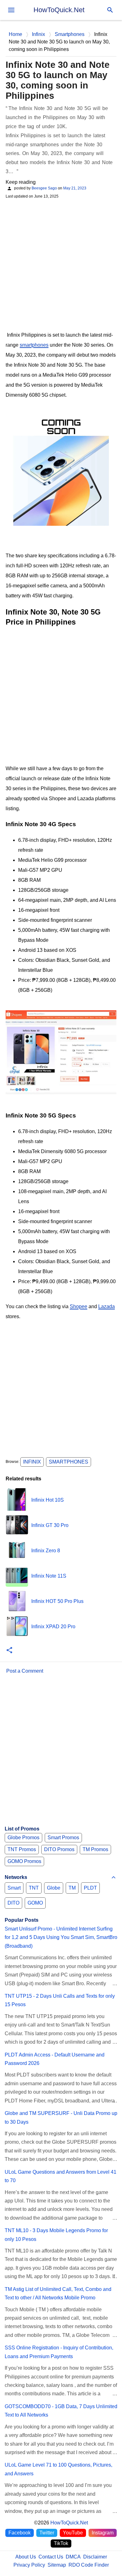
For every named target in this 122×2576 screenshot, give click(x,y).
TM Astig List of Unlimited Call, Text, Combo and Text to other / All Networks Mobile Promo (58, 2293)
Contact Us (51, 2557)
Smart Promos (63, 1838)
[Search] (110, 10)
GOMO (35, 1903)
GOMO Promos (24, 1861)
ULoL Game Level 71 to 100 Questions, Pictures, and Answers (58, 2469)
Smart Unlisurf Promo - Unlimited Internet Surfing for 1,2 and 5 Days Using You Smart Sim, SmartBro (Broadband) (61, 1937)
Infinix (32, 1462)
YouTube (73, 2533)
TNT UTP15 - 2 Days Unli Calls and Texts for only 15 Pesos (60, 2000)
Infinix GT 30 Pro (50, 1525)
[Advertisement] (61, 264)
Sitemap (57, 2565)
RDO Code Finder (89, 2565)
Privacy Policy (29, 2565)
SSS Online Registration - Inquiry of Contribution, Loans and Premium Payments (59, 2352)
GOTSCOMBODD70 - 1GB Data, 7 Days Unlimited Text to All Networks (61, 2411)
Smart (14, 1888)
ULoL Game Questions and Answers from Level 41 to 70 (61, 2176)
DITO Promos (59, 1849)
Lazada (107, 1306)
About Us (26, 2557)
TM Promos (95, 1849)
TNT (34, 1888)
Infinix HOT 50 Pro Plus (57, 1601)
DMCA (73, 2557)
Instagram (103, 2533)
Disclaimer (95, 2557)
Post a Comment (25, 1671)
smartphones (34, 345)
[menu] (11, 10)
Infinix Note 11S (49, 1576)
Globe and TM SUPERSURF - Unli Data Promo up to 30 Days (61, 2117)
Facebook (20, 2533)
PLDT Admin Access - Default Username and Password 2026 (55, 2059)
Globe (54, 1888)
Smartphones (69, 1462)
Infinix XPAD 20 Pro (53, 1627)
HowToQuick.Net (59, 10)
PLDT (90, 1888)
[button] (9, 1651)
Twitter (47, 2533)
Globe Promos (23, 1838)
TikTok (61, 2543)
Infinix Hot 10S (48, 1500)
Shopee (79, 1306)
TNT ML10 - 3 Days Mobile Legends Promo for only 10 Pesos (56, 2235)
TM (72, 1888)
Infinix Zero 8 (46, 1551)
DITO (13, 1903)
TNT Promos (22, 1849)
